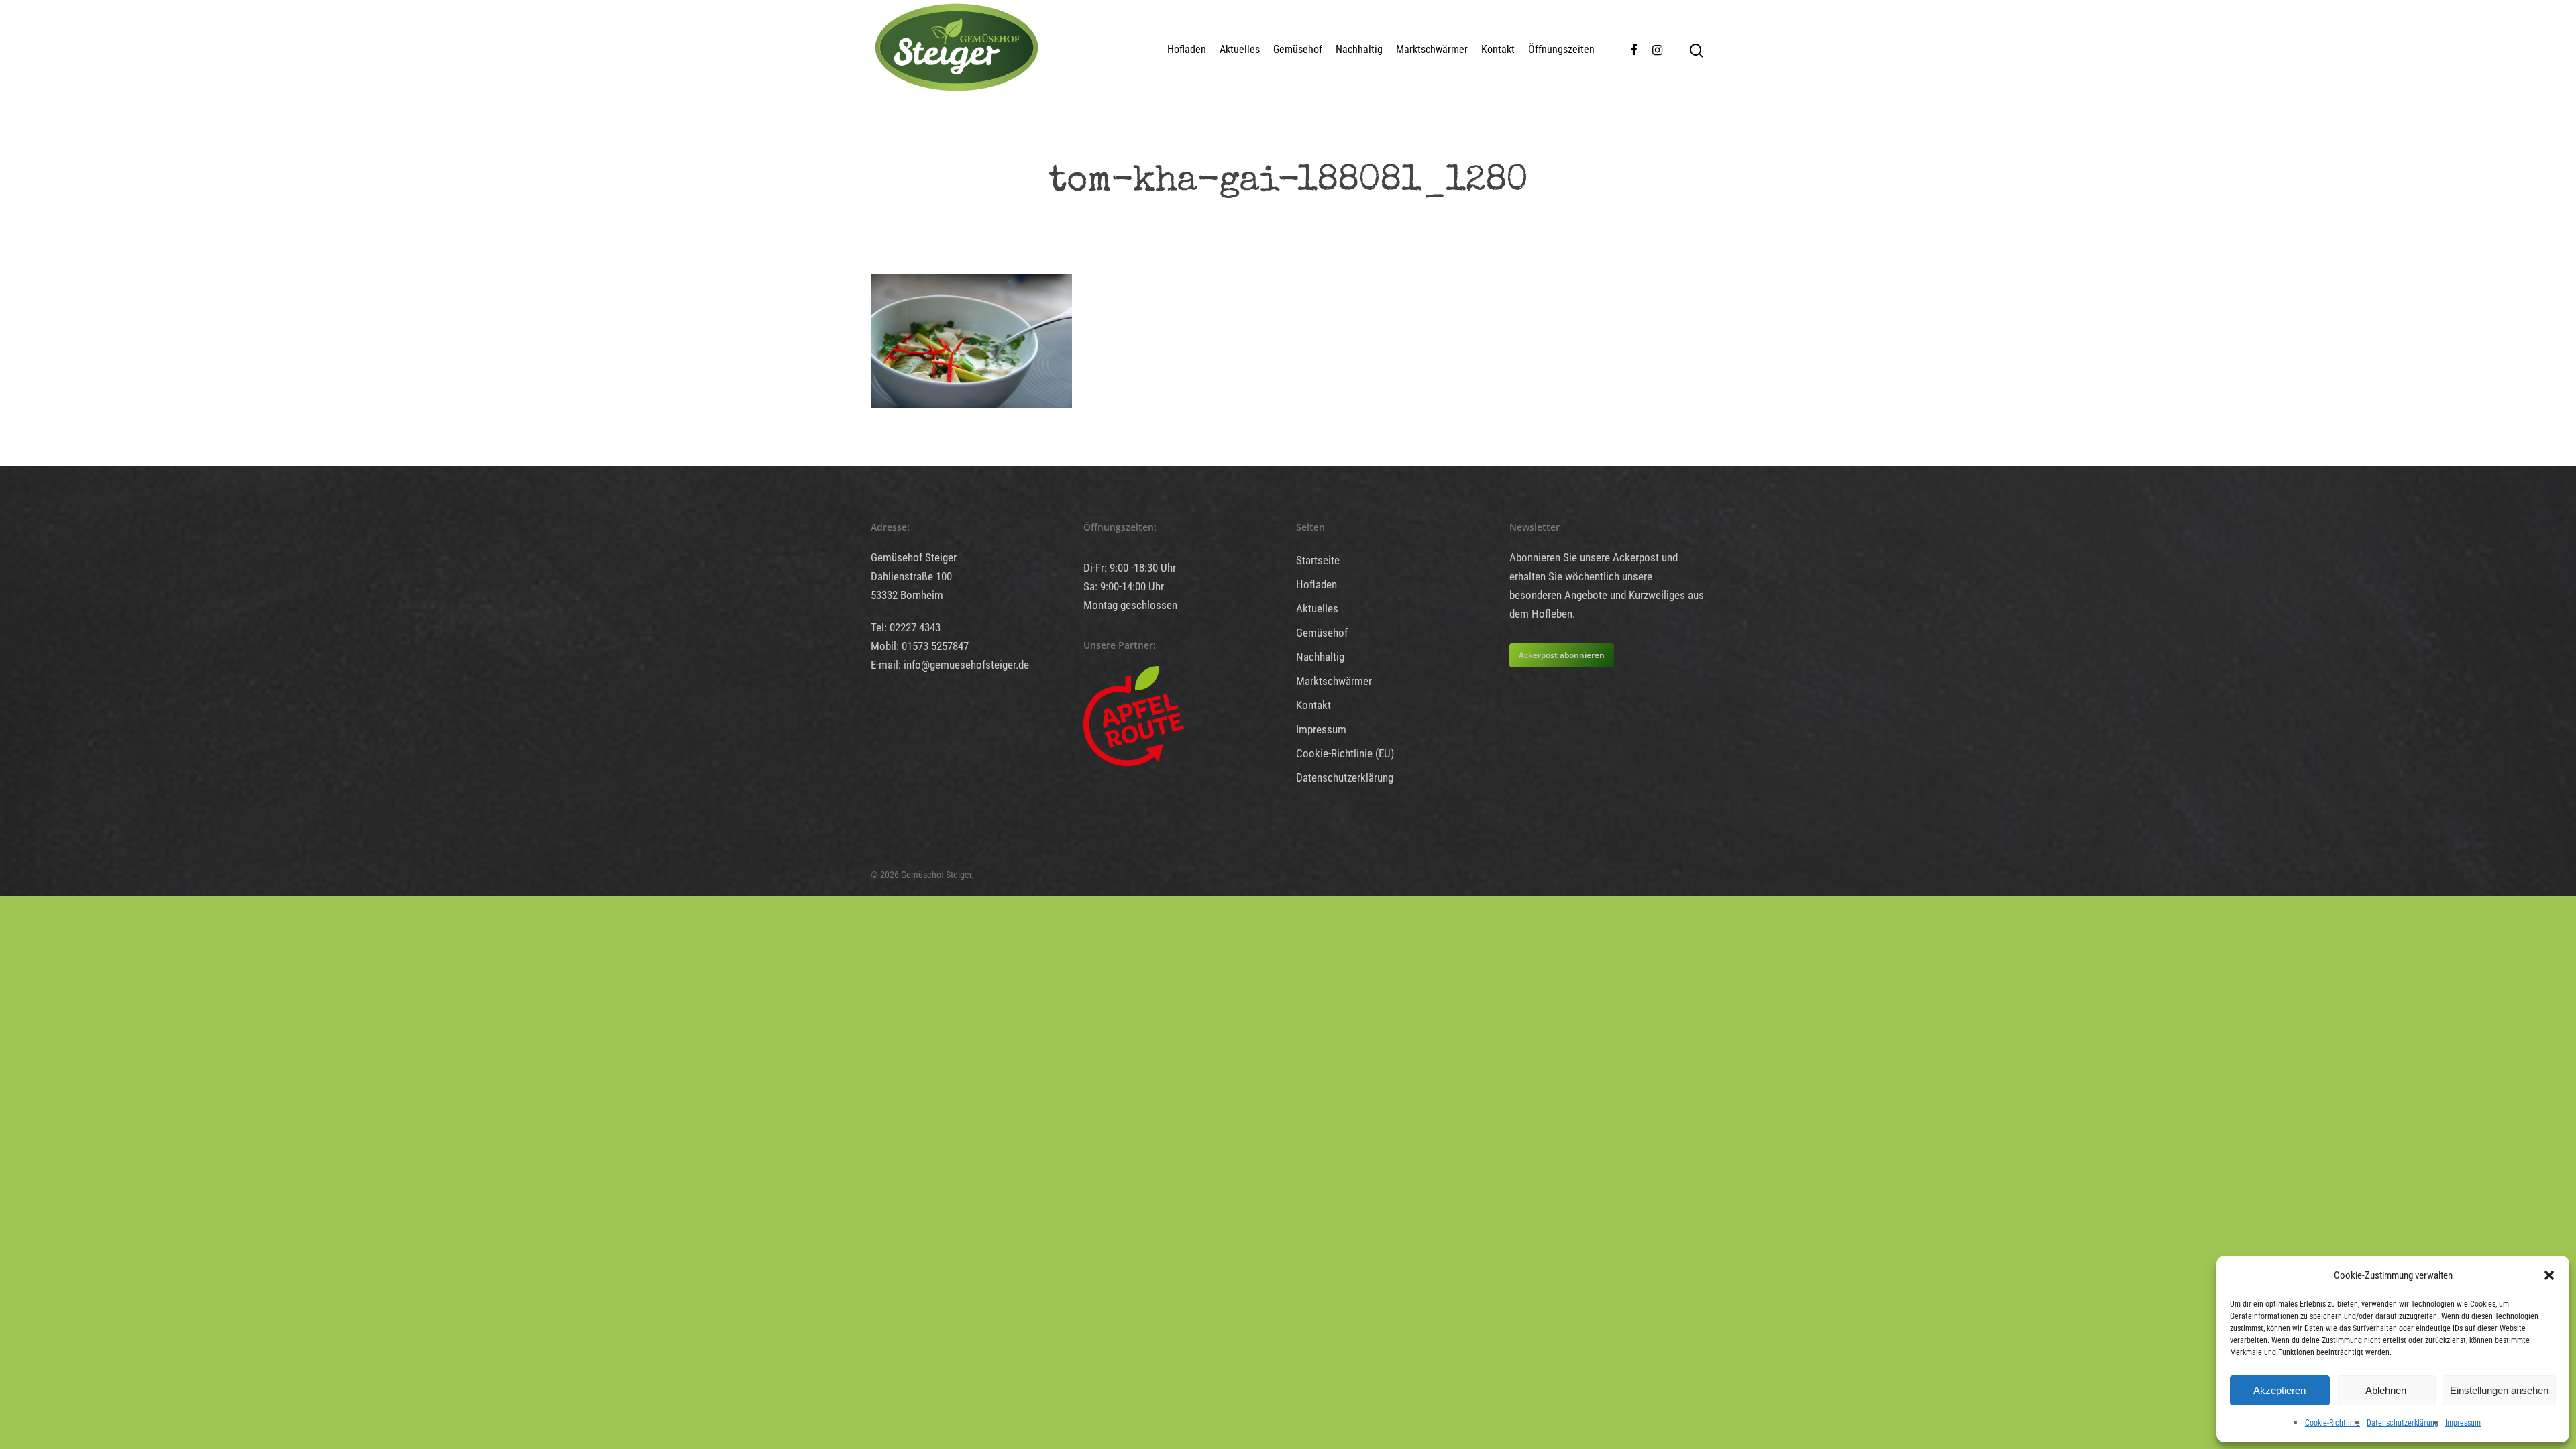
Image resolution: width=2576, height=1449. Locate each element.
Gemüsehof (1298, 49)
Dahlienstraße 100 (911, 576)
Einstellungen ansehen (2499, 1390)
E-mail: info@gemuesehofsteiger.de (950, 665)
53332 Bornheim (907, 595)
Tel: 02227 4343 (906, 627)
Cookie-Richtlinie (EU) (1345, 753)
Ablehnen (2386, 1390)
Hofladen (1187, 49)
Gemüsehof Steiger (914, 557)
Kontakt (1498, 49)
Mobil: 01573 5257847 (920, 646)
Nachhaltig (1359, 49)
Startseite (1318, 560)
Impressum (2463, 1423)
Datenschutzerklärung (2403, 1423)
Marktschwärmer (1432, 49)
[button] (2549, 1275)
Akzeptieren (2279, 1390)
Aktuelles (1240, 49)
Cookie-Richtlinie (2332, 1423)
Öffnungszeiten (1561, 49)
